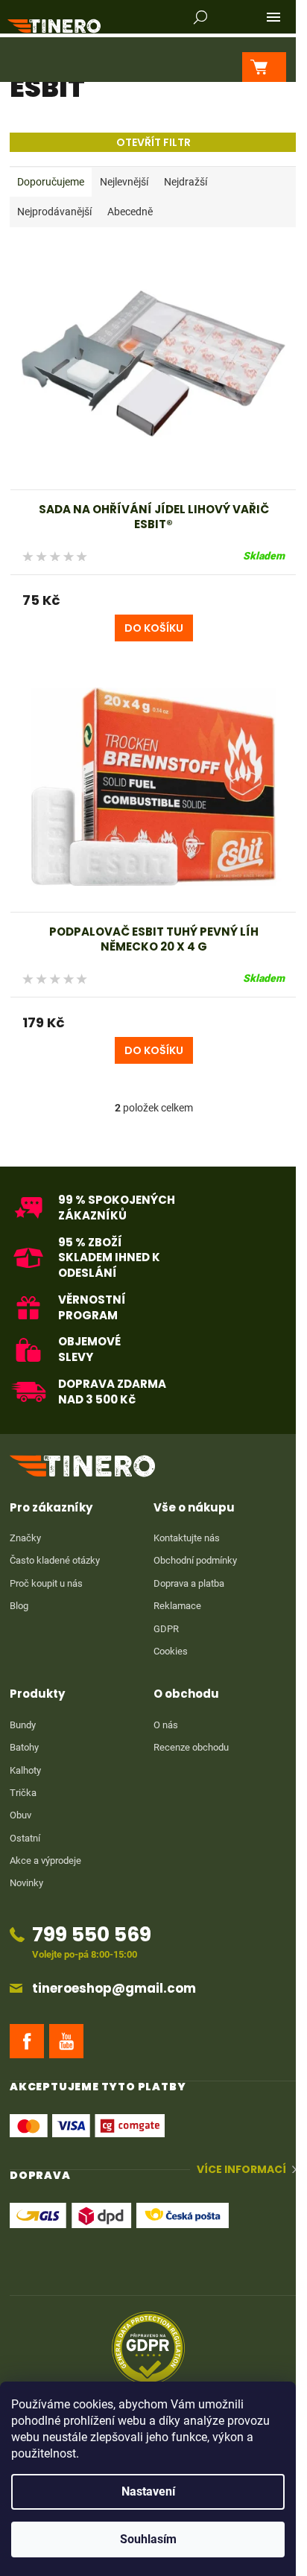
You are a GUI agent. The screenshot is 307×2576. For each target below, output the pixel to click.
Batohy (24, 1747)
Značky (25, 1538)
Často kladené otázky (55, 1560)
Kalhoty (25, 1770)
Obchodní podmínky (195, 1560)
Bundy (23, 1725)
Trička (23, 1793)
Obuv (20, 1815)
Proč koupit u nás (46, 1583)
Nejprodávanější (54, 212)
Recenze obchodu (191, 1747)
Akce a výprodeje (45, 1860)
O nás (166, 1725)
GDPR (166, 1629)
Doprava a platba (189, 1583)
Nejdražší (186, 182)
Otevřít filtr (153, 142)
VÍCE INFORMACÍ (241, 2170)
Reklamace (177, 1606)
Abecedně (130, 212)
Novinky (26, 1883)
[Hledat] (200, 17)
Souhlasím (148, 2539)
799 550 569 (92, 1934)
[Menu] (273, 17)
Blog (19, 1606)
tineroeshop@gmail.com (114, 1989)
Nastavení (148, 2491)
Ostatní (25, 1838)
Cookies (171, 1651)
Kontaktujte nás (187, 1538)
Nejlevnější (124, 182)
